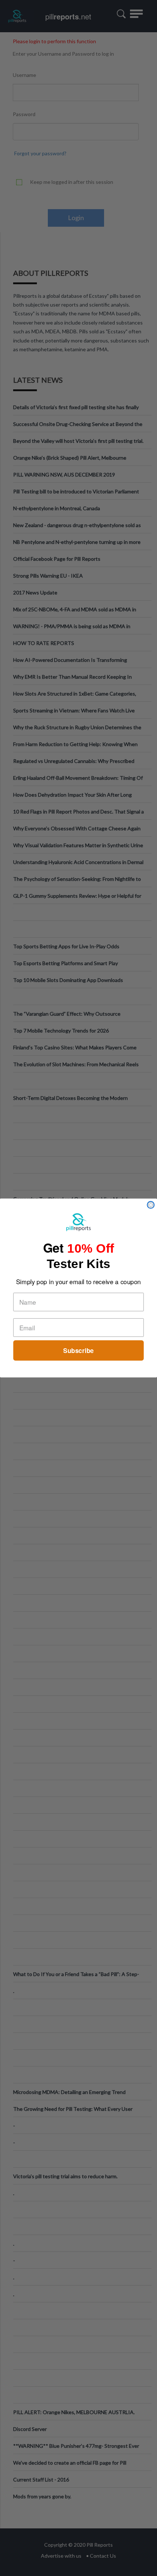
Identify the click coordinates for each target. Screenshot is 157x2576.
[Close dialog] (151, 1205)
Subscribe (78, 1350)
